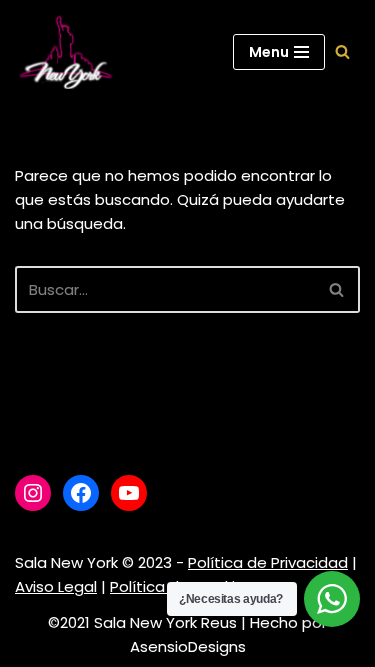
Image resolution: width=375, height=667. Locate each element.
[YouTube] (129, 493)
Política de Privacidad (268, 562)
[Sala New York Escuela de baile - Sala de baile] (65, 52)
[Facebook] (81, 493)
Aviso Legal (56, 586)
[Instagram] (33, 493)
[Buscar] (342, 51)
